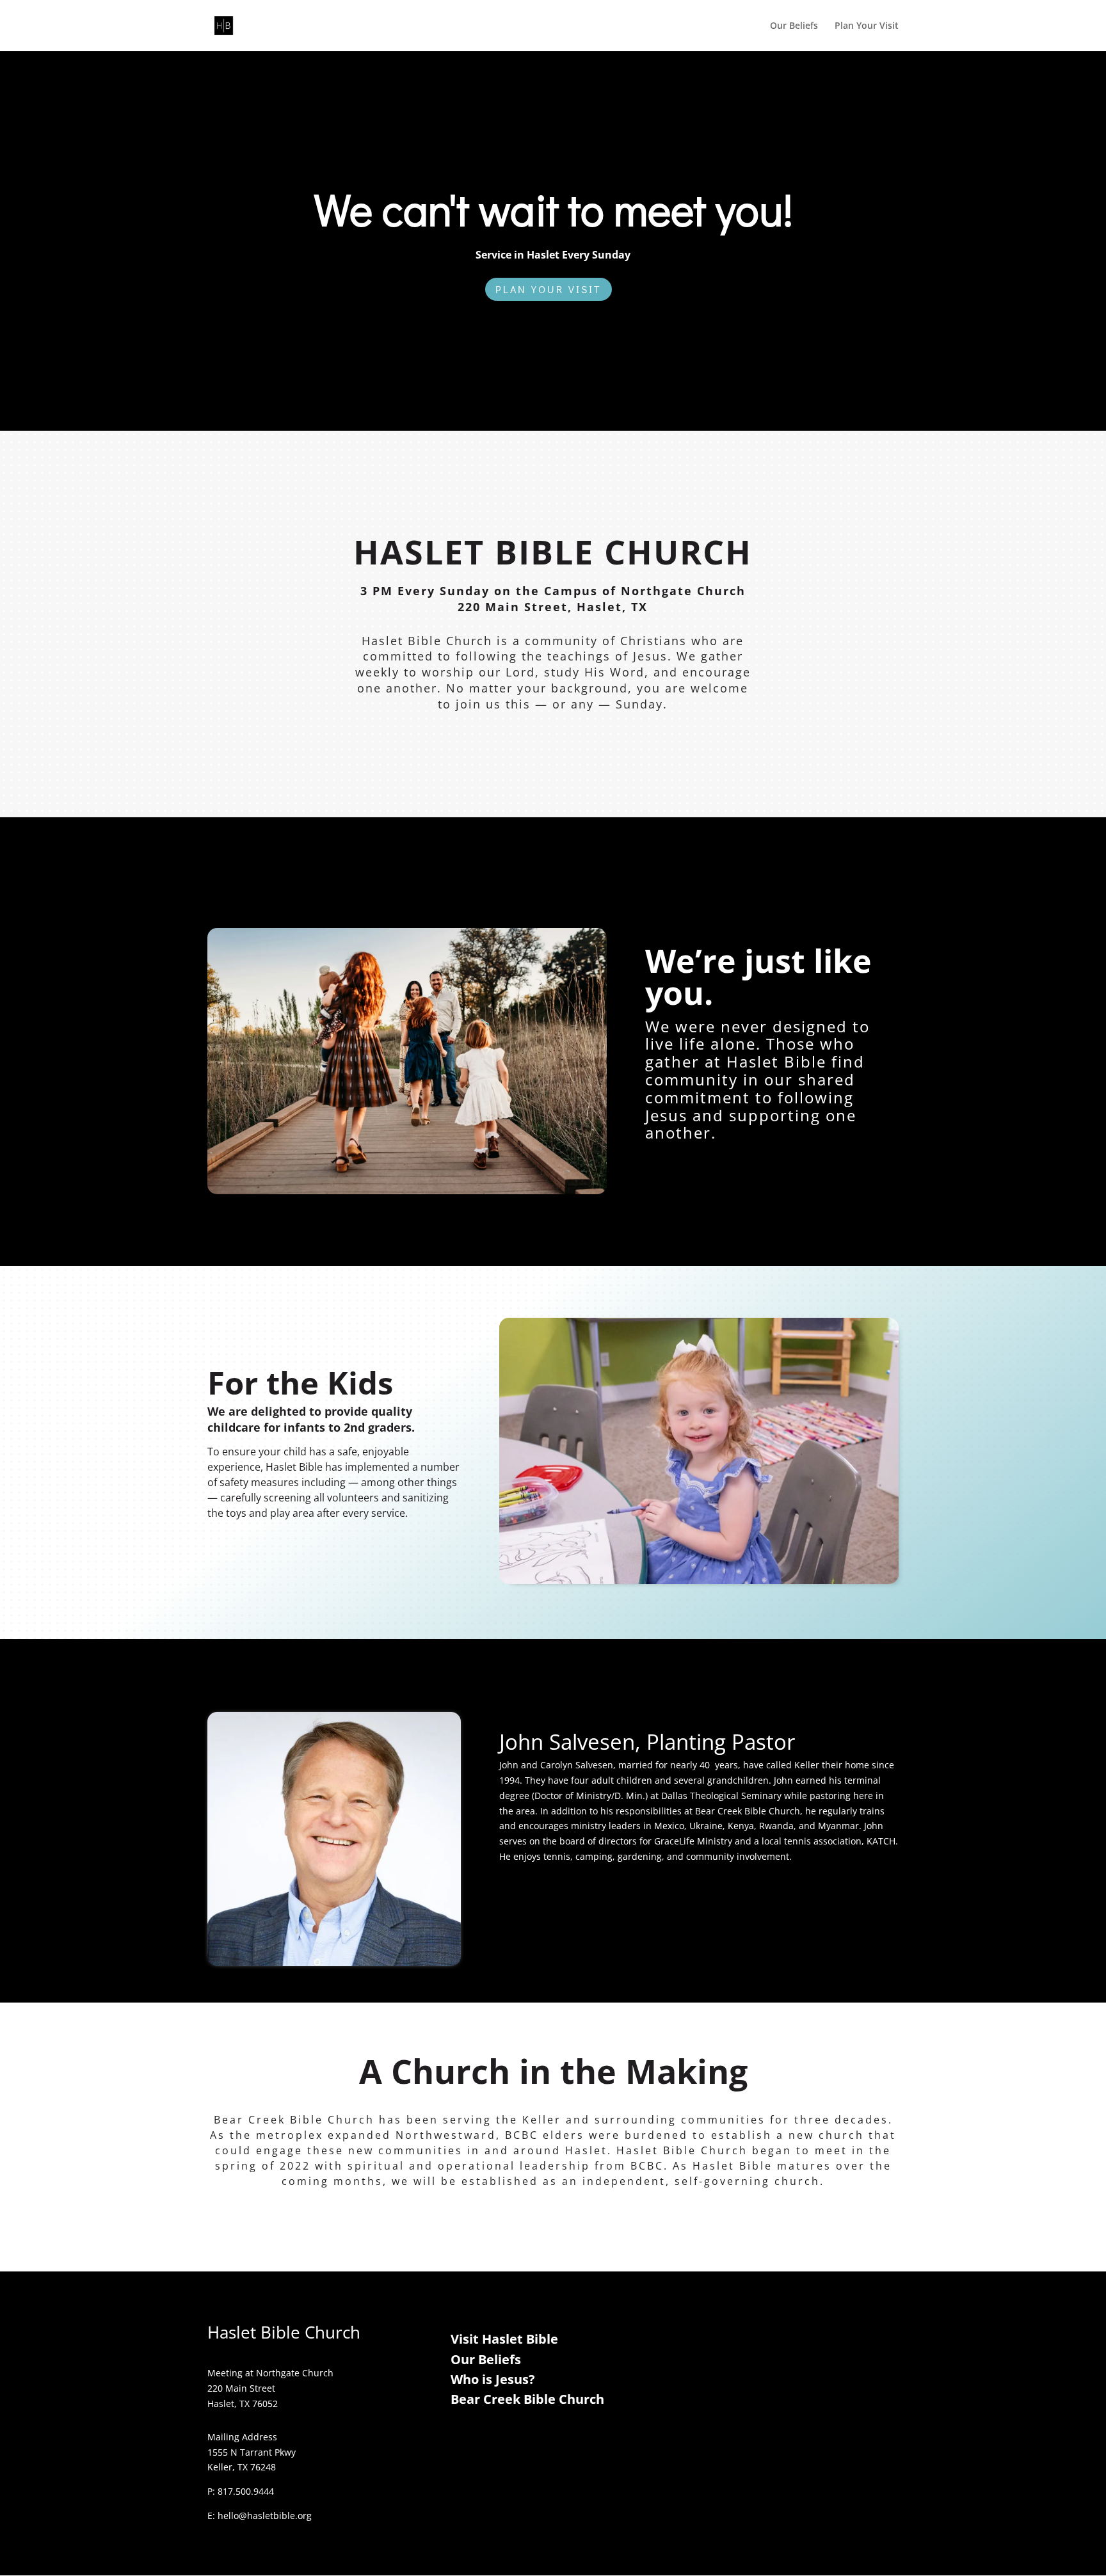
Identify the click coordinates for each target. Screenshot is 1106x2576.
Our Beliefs (794, 26)
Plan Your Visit (867, 26)
